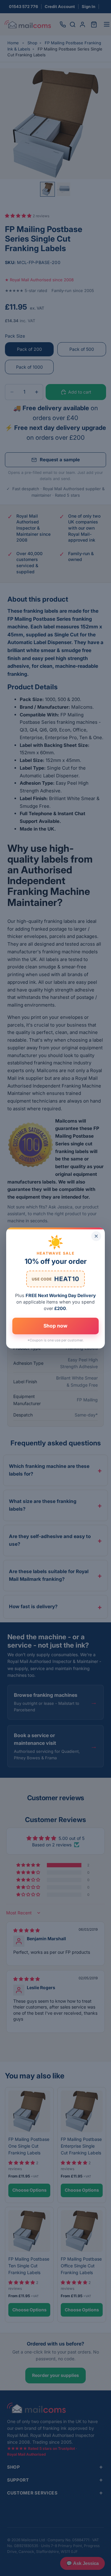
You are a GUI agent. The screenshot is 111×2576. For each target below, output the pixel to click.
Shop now (55, 1326)
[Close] (96, 1236)
